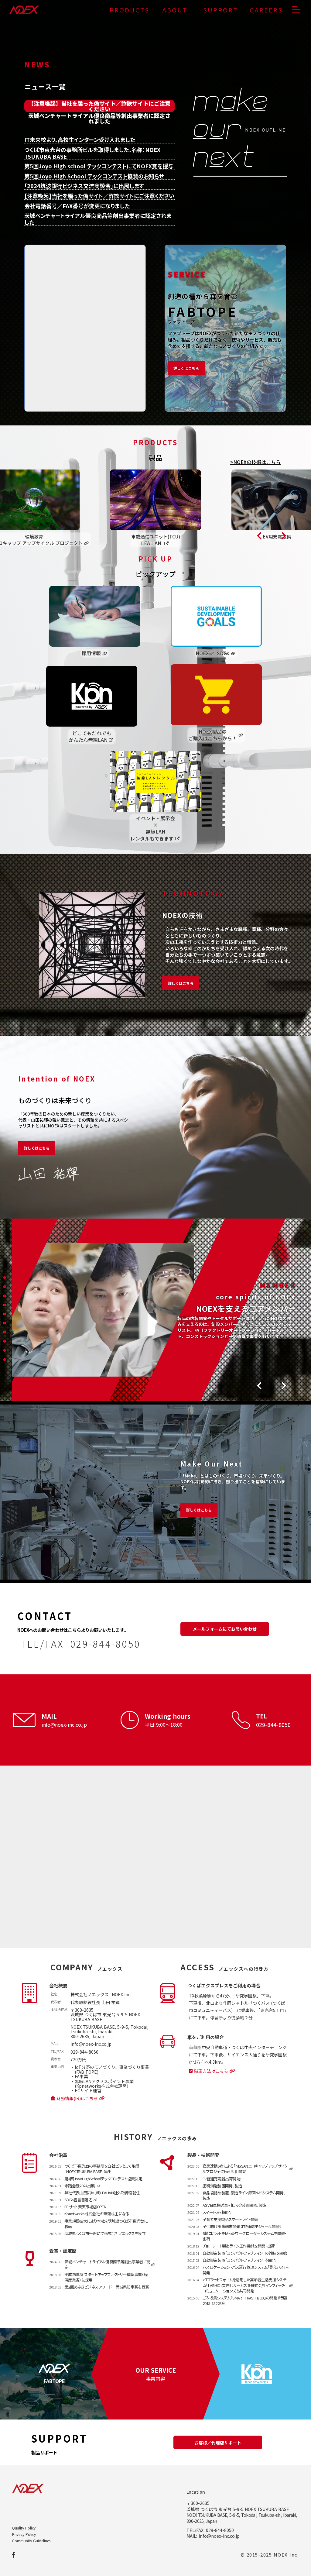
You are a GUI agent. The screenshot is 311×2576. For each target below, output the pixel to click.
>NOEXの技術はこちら (255, 462)
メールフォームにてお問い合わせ (225, 1629)
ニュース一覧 (45, 86)
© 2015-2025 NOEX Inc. (270, 2555)
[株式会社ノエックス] (24, 10)
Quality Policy (24, 2528)
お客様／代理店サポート (218, 2443)
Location (196, 2492)
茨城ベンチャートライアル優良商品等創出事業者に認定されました (99, 118)
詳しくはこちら (181, 983)
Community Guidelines (31, 2541)
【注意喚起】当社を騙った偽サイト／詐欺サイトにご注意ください (99, 106)
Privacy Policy (24, 2534)
